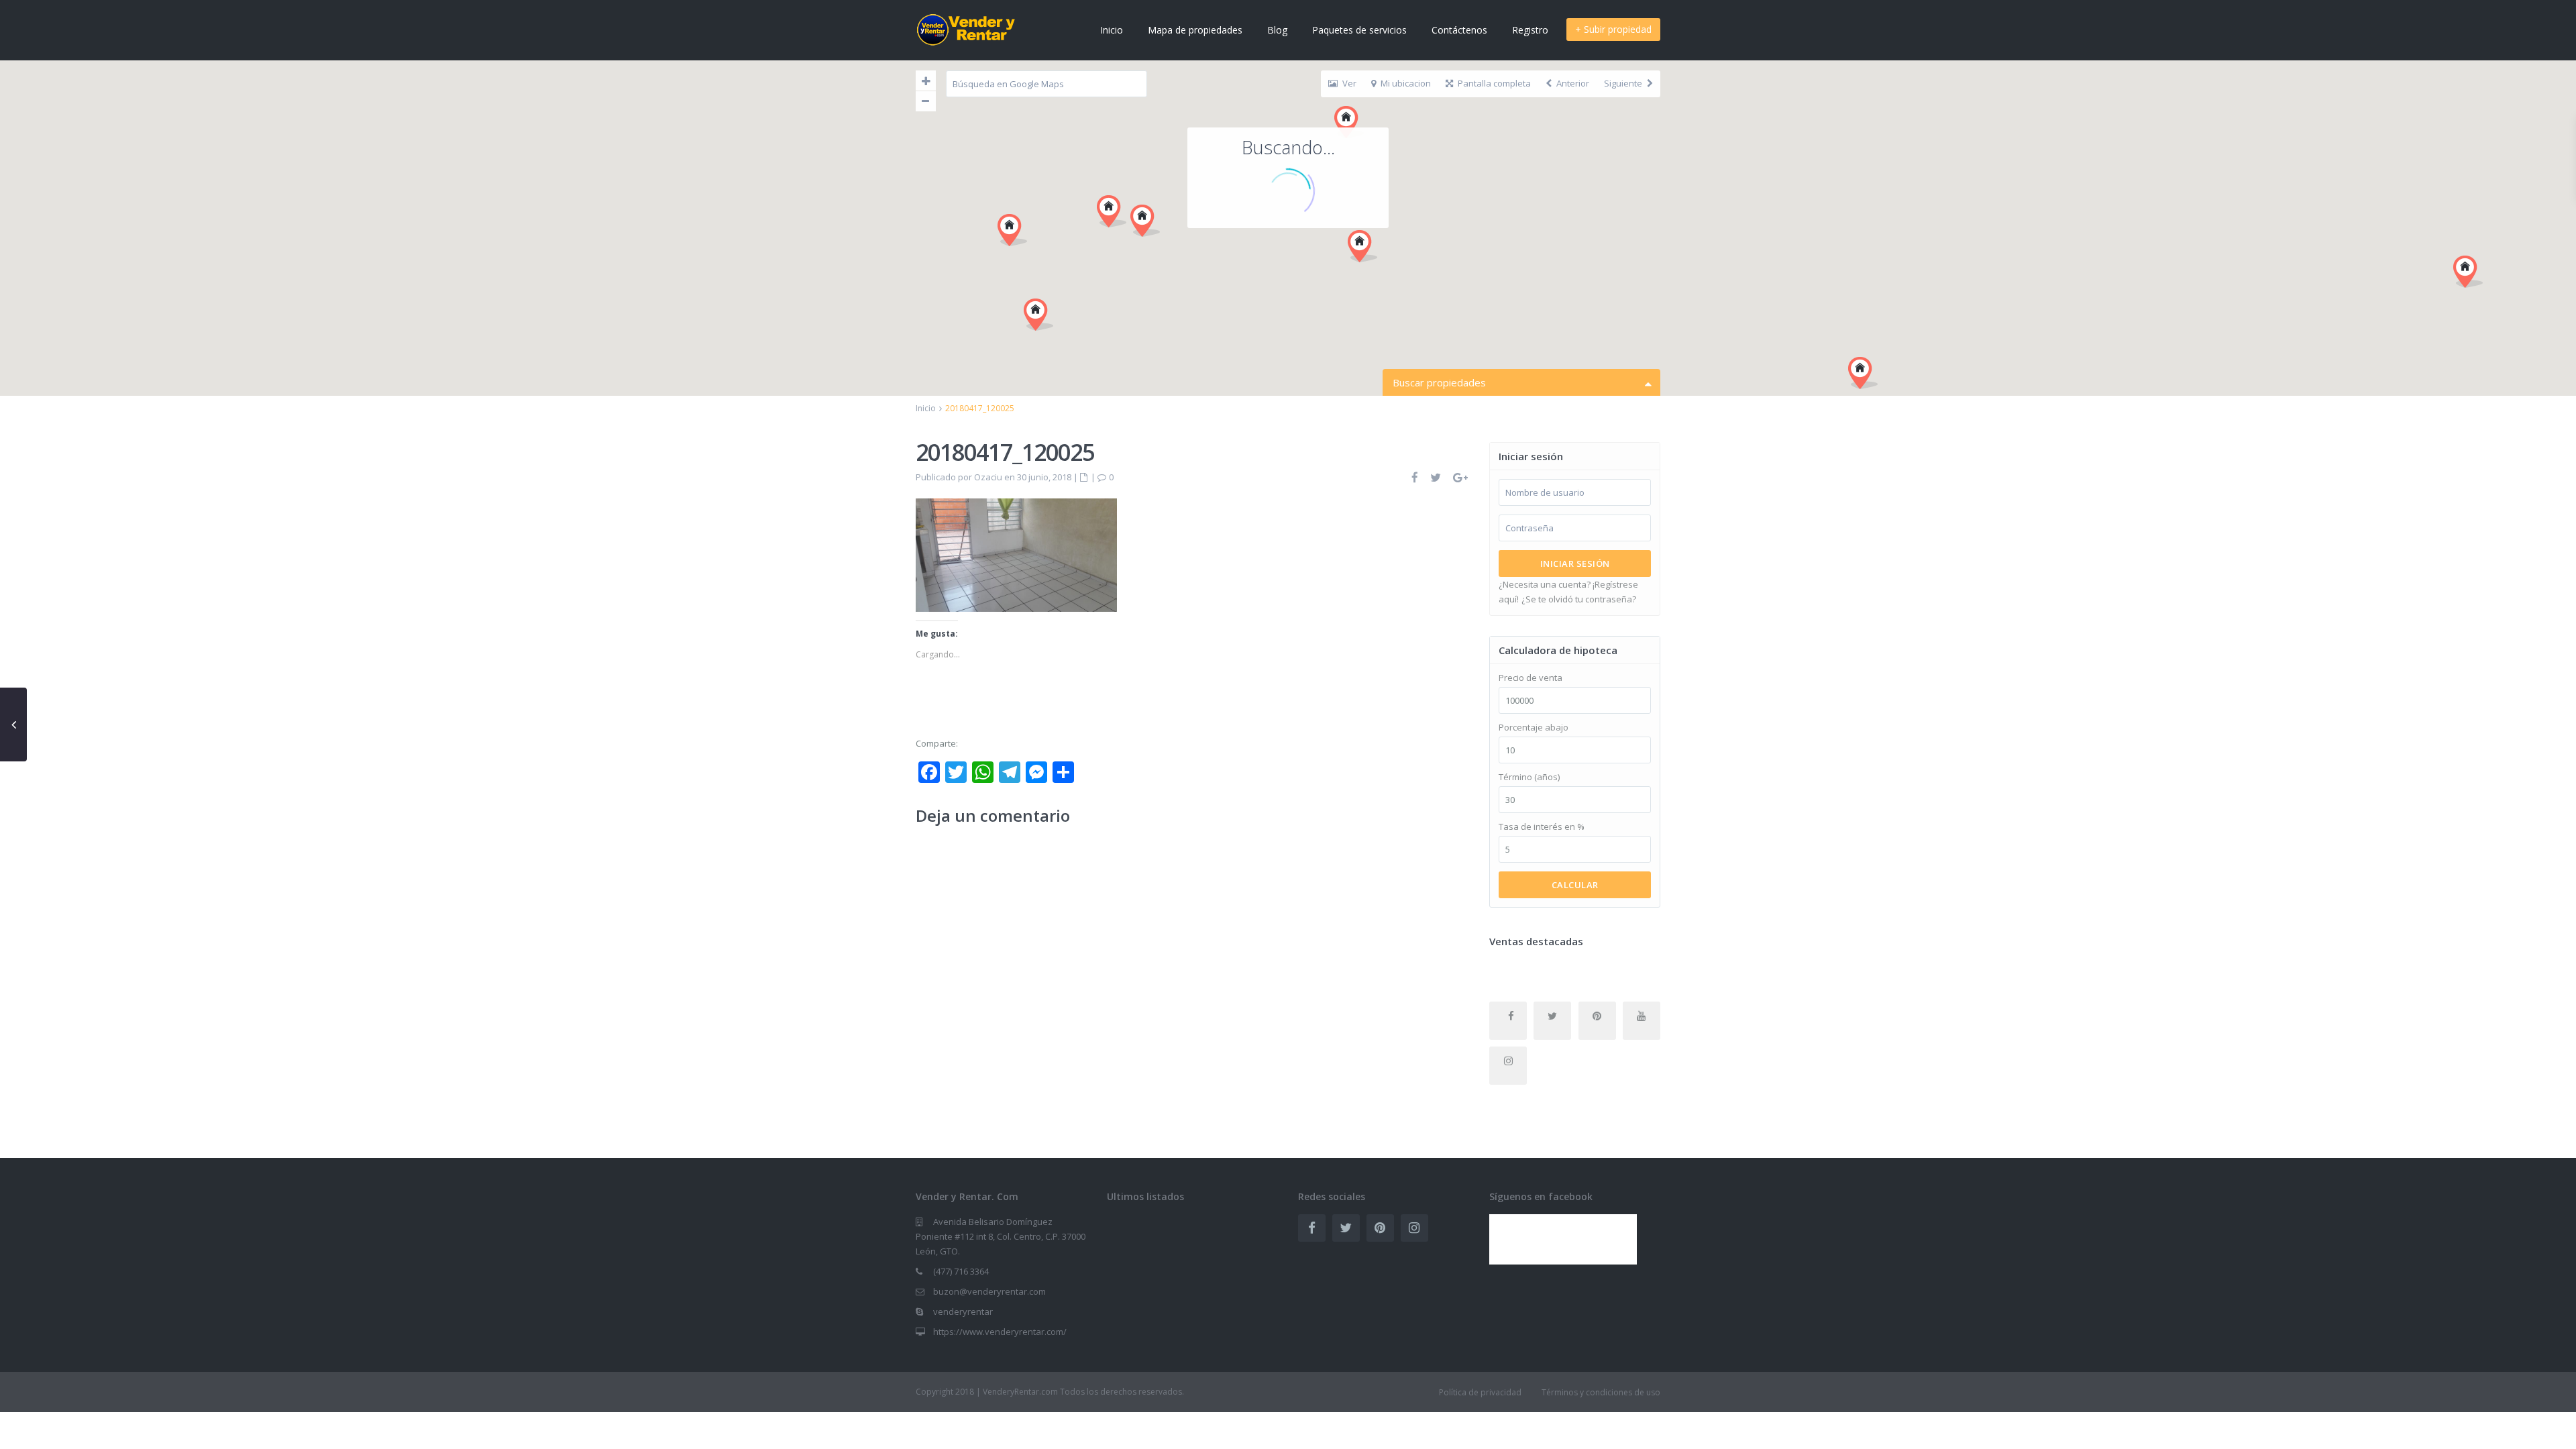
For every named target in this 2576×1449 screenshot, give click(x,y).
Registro (1530, 30)
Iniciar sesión (1575, 563)
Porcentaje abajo (1534, 728)
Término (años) (1529, 777)
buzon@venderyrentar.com (989, 1291)
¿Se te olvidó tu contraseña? (1579, 599)
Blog (1277, 30)
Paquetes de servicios (1359, 30)
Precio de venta (1531, 678)
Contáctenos (1459, 30)
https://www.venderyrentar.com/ (1000, 1332)
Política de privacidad (1480, 1392)
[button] (1362, 246)
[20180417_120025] (1016, 554)
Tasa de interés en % (1542, 827)
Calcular (1575, 885)
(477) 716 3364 (961, 1271)
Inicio (1112, 30)
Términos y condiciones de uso (1601, 1392)
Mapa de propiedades (1195, 30)
